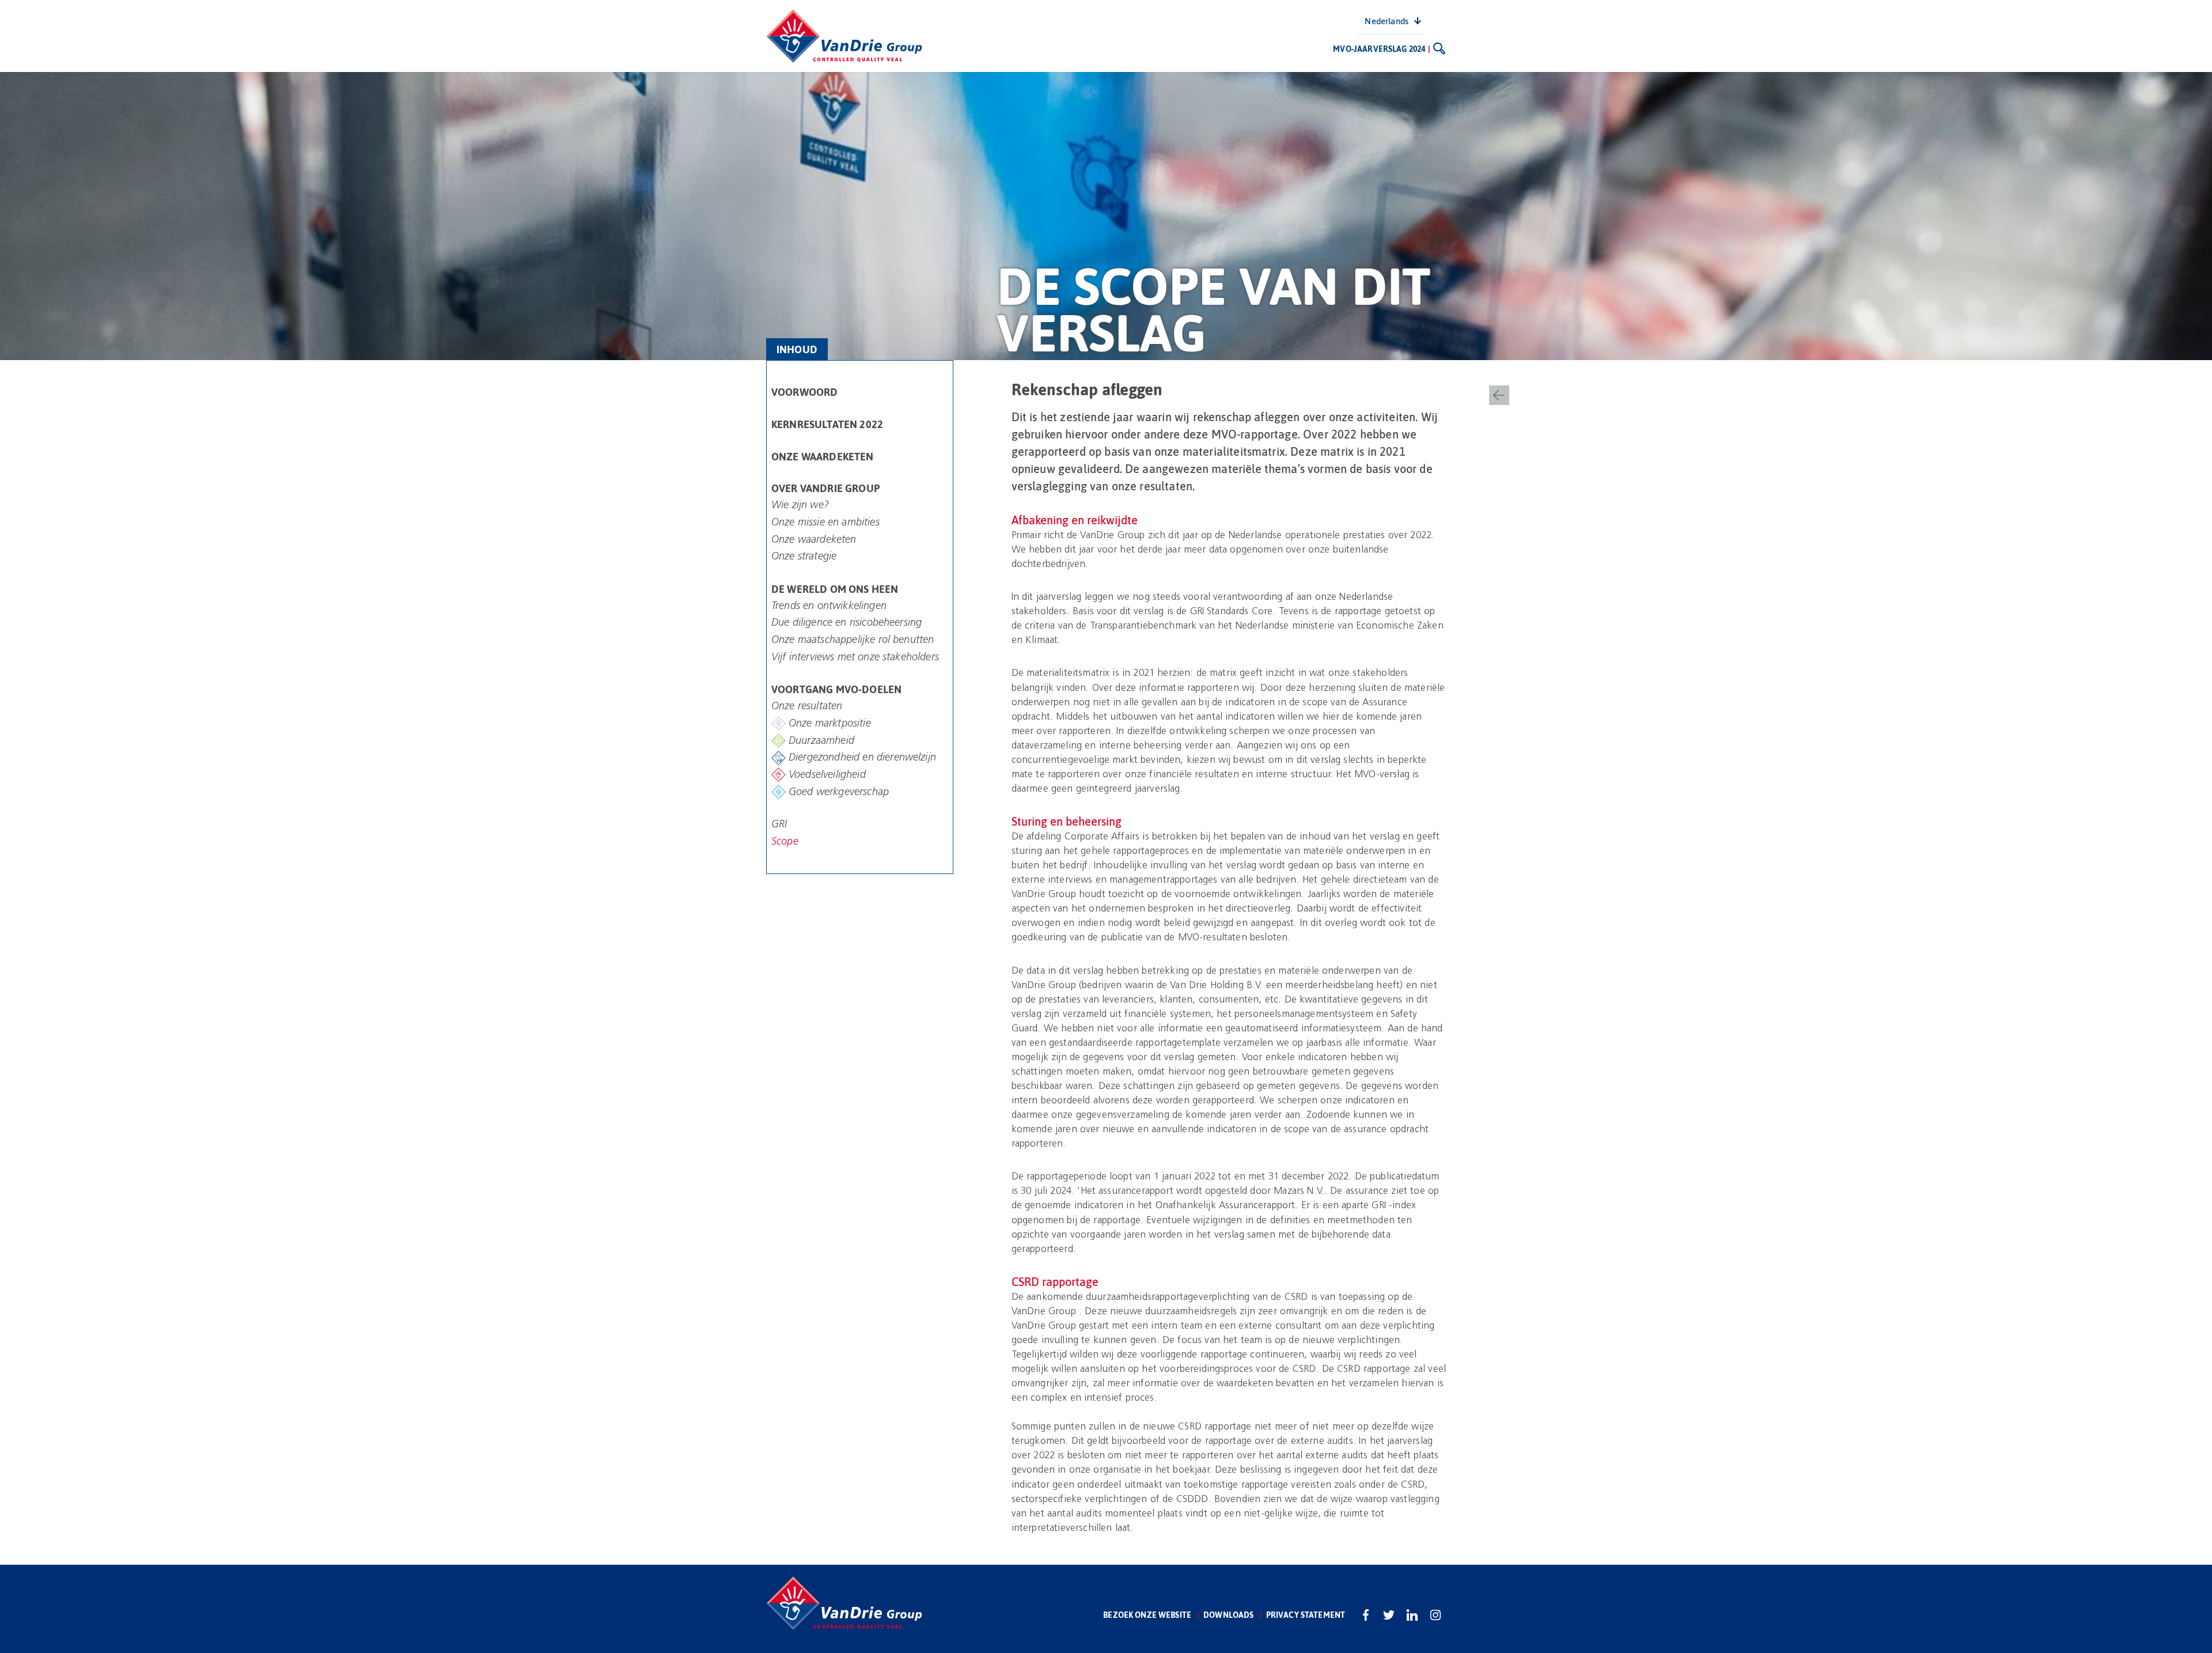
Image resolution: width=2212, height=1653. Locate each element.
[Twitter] (1389, 1615)
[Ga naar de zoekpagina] (1439, 48)
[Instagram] (1435, 1615)
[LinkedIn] (1412, 1615)
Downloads (1228, 1615)
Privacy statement (1306, 1615)
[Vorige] (1499, 395)
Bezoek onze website (1147, 1615)
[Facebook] (1366, 1615)
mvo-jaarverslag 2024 (1379, 49)
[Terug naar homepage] (844, 36)
